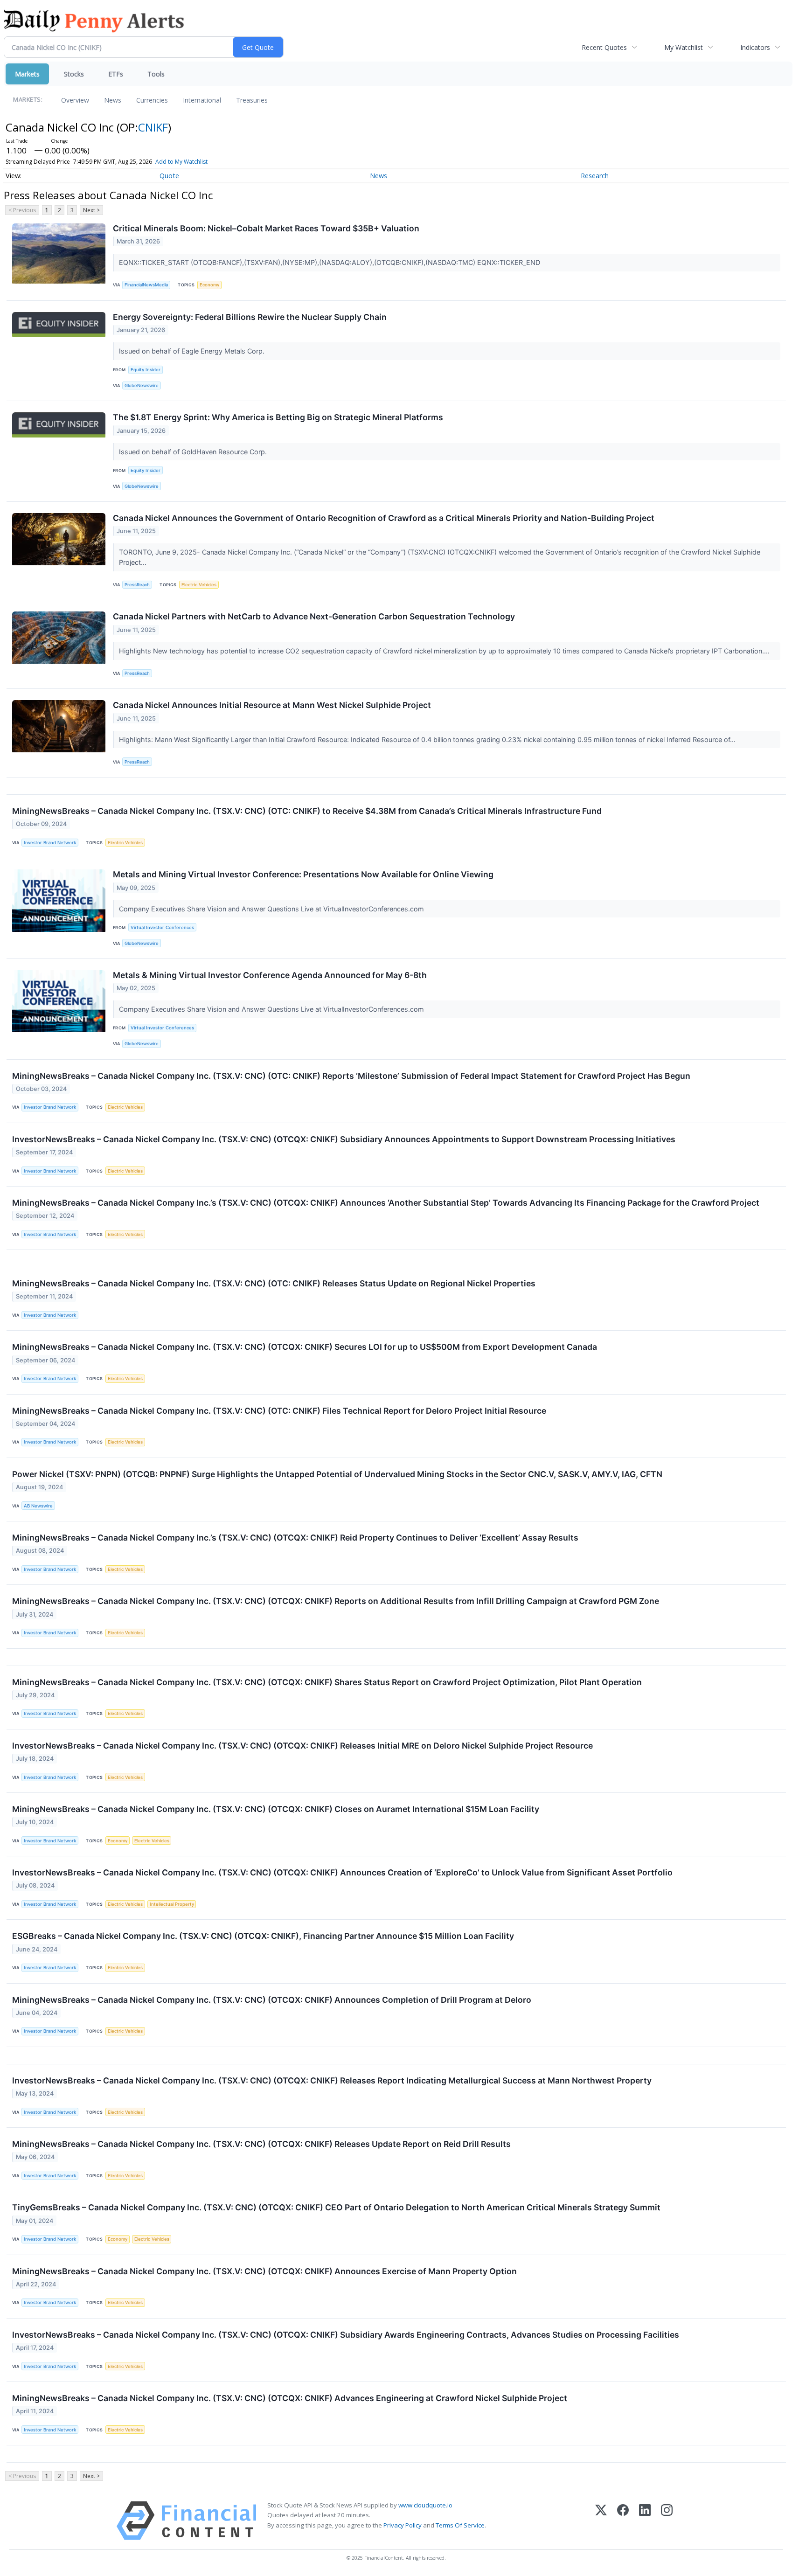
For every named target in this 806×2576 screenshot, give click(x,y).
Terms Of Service (460, 2525)
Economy (209, 285)
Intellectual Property (172, 1904)
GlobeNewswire (142, 385)
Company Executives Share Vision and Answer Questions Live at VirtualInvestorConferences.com (272, 909)
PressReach (137, 585)
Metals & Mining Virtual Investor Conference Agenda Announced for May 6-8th (270, 975)
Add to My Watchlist (181, 162)
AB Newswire (38, 1506)
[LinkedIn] (645, 2521)
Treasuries (252, 100)
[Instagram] (667, 2521)
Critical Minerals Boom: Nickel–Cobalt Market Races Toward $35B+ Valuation (266, 228)
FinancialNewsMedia (146, 285)
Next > (91, 210)
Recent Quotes (604, 47)
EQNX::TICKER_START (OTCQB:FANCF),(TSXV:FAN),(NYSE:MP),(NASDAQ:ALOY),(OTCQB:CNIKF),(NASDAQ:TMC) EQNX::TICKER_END (330, 262)
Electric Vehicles (199, 585)
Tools (156, 74)
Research (595, 176)
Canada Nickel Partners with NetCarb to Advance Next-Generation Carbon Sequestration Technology (314, 616)
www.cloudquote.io (425, 2505)
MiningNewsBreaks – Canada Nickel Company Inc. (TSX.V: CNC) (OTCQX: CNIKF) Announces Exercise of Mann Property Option (264, 2271)
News (113, 100)
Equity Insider (146, 370)
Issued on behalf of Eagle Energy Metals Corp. (193, 351)
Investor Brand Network (50, 843)
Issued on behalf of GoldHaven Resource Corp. (194, 452)
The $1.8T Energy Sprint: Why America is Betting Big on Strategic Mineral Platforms (278, 417)
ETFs (116, 74)
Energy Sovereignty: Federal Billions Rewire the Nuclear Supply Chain (250, 317)
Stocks (74, 74)
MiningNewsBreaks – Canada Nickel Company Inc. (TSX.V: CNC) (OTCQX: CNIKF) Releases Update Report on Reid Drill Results (261, 2144)
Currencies (152, 100)
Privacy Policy (403, 2525)
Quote (169, 176)
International (202, 100)
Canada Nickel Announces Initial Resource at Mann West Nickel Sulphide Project (272, 705)
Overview (75, 100)
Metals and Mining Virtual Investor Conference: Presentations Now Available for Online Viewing (303, 874)
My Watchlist (684, 47)
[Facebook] (623, 2521)
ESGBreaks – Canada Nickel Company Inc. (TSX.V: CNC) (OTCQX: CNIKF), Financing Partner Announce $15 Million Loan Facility (263, 1936)
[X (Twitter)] (601, 2521)
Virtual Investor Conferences (162, 927)
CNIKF (153, 127)
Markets (27, 74)
